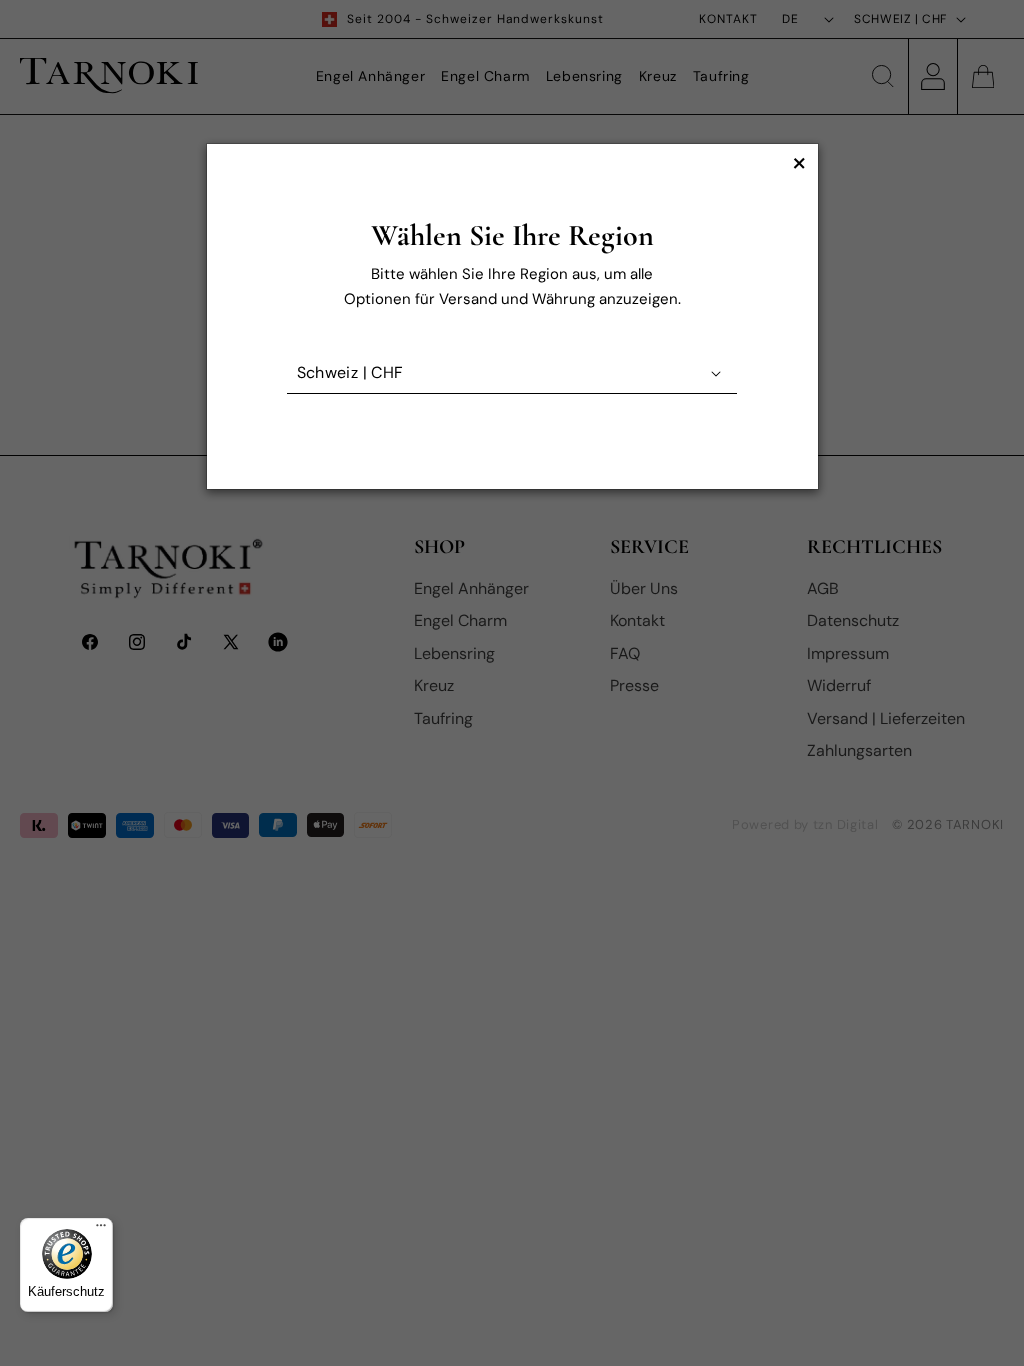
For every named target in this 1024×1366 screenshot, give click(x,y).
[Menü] (101, 1230)
